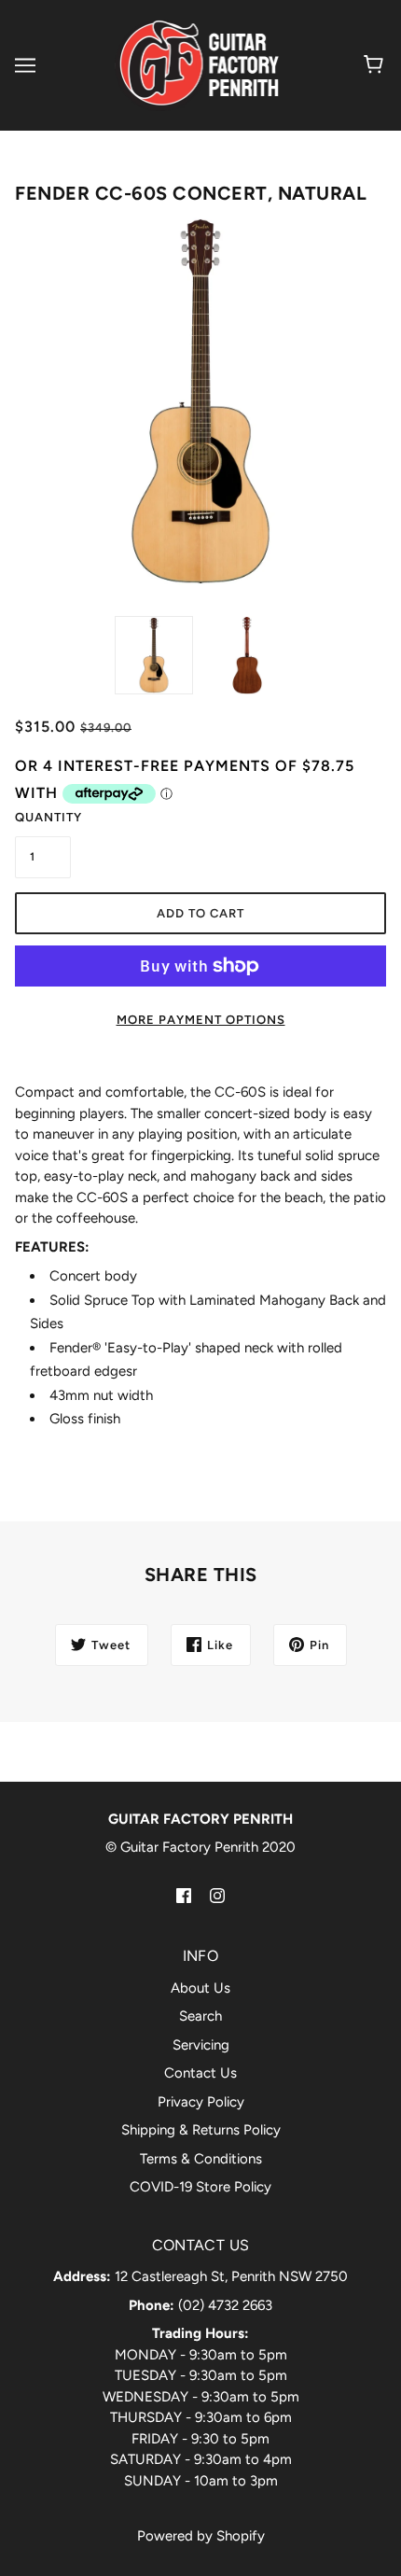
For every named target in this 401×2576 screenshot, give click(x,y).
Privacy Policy (201, 2102)
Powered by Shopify (201, 2536)
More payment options (201, 1020)
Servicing (201, 2045)
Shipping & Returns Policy (201, 2130)
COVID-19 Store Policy (200, 2187)
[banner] (198, 64)
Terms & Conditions (201, 2159)
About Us (200, 1988)
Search (200, 2016)
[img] (184, 1895)
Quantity (43, 817)
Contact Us (200, 2073)
